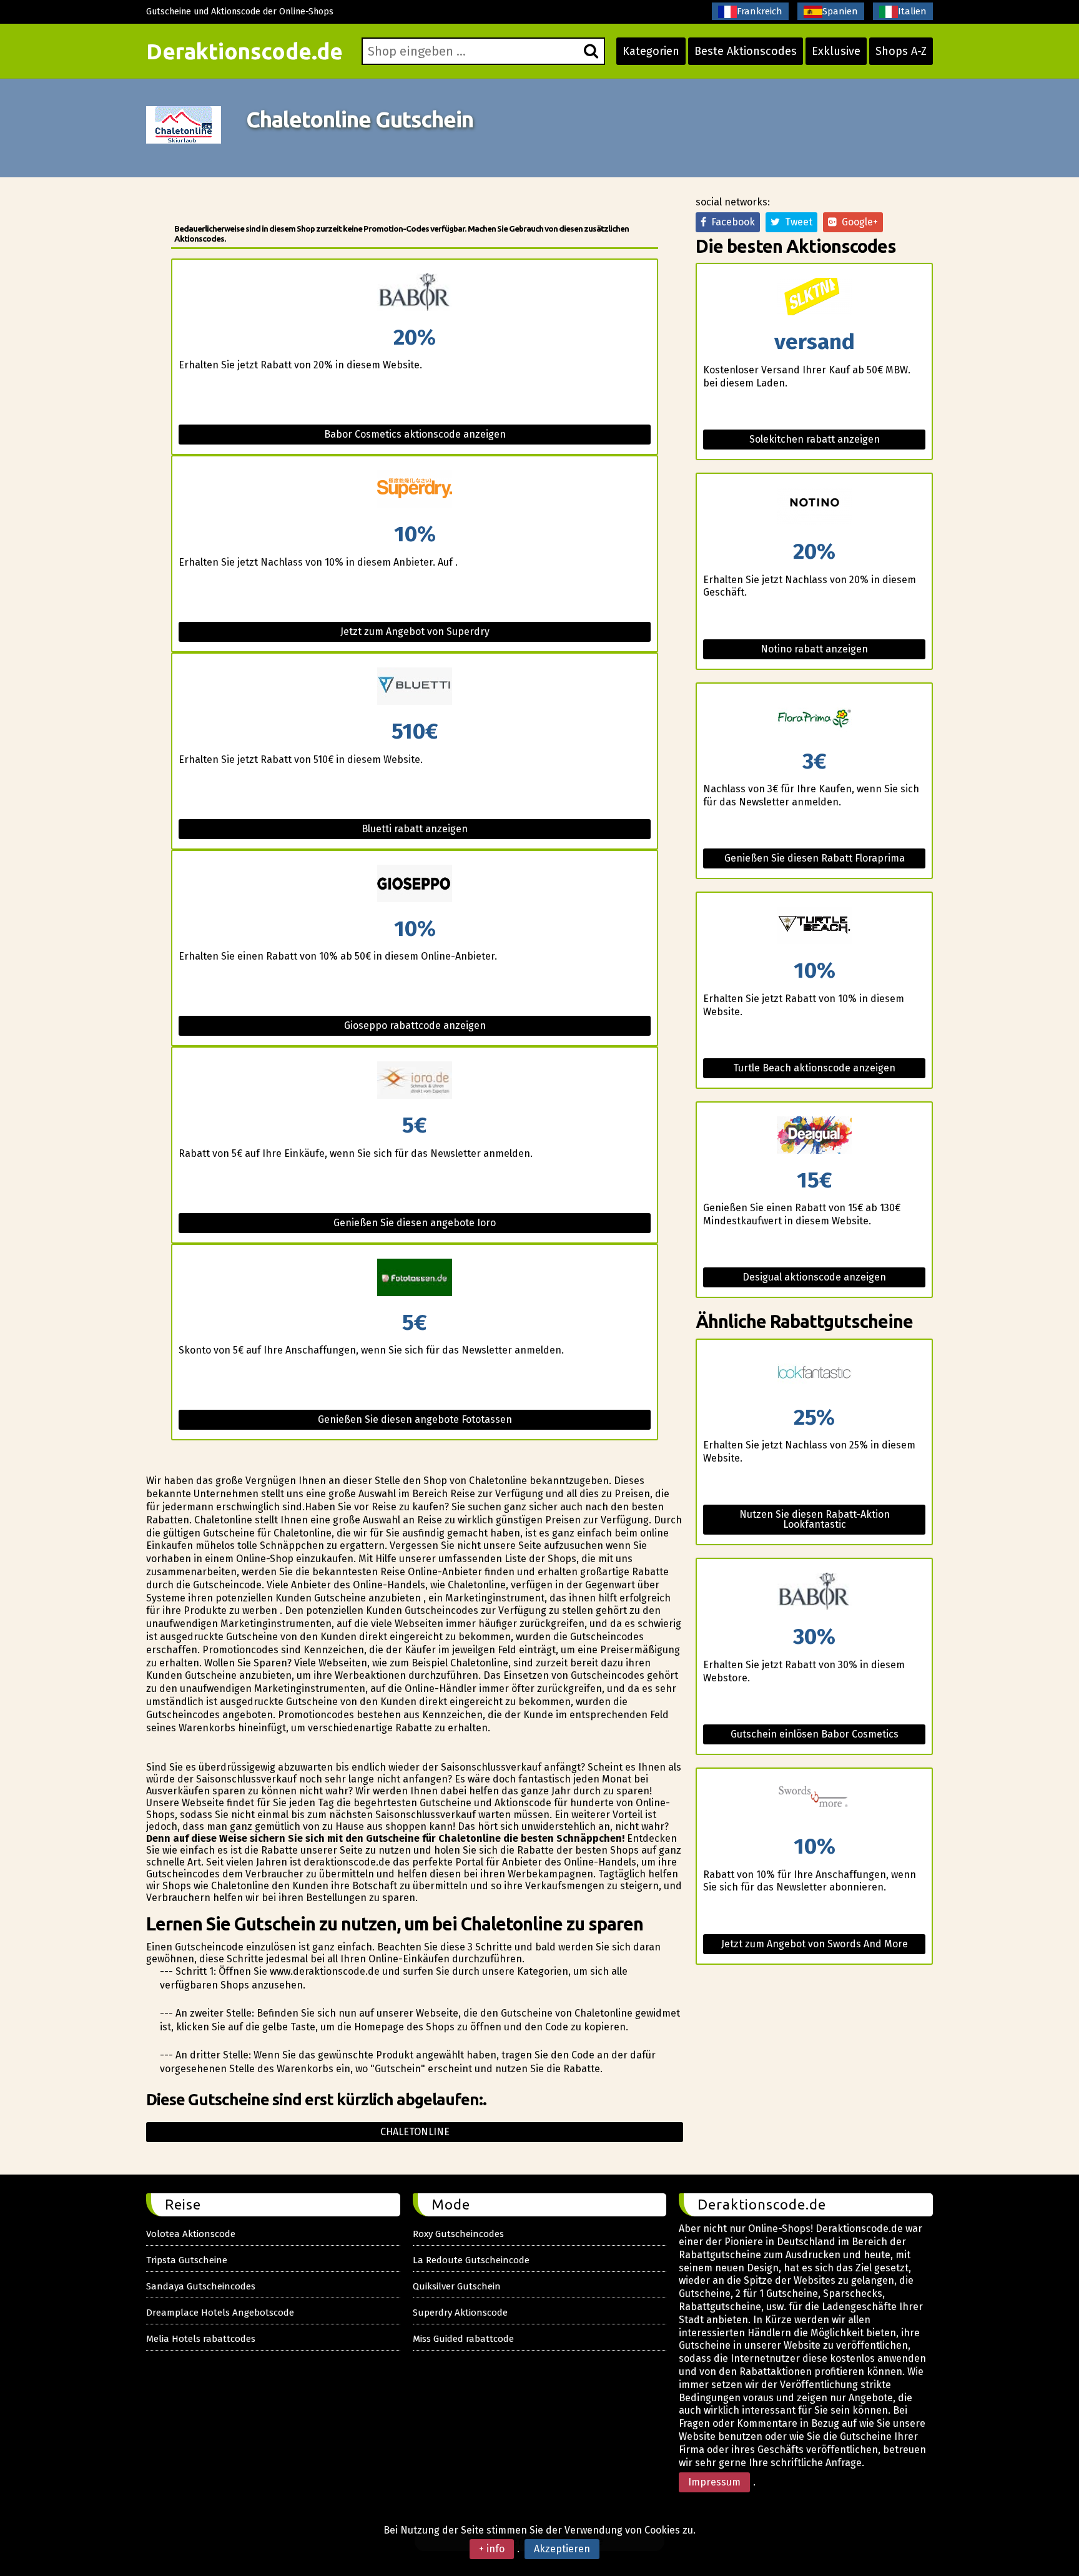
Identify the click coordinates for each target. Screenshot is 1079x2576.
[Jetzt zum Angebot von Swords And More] (814, 1802)
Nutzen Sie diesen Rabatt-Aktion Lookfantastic (815, 1519)
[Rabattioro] (415, 1081)
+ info (492, 2549)
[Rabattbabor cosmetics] (415, 293)
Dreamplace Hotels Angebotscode (220, 2313)
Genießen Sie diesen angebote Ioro (415, 1223)
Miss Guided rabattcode (463, 2339)
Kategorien (651, 51)
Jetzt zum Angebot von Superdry (415, 632)
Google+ (857, 222)
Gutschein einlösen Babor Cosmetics (815, 1734)
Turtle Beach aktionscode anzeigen (814, 1068)
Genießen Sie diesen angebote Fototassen (415, 1419)
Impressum (714, 2482)
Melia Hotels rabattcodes (201, 2339)
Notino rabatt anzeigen (814, 649)
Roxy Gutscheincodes (458, 2234)
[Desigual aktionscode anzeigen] (814, 1136)
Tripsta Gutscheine (187, 2260)
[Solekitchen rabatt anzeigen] (814, 297)
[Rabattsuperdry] (415, 490)
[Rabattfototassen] (415, 1278)
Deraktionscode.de (244, 51)
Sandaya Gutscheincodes (201, 2286)
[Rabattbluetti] (415, 687)
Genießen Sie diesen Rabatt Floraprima (815, 858)
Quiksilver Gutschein (457, 2286)
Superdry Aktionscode (460, 2313)
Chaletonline (415, 2132)
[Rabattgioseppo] (415, 884)
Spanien (840, 11)
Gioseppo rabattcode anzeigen (415, 1025)
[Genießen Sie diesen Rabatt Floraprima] (814, 717)
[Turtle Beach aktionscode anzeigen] (814, 926)
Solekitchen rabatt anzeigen (815, 439)
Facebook (731, 222)
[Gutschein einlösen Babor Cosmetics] (814, 1592)
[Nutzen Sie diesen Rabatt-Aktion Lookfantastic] (814, 1373)
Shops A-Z (901, 51)
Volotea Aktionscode (191, 2234)
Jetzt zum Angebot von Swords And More (815, 1944)
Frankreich (760, 11)
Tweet (796, 222)
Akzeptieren (562, 2549)
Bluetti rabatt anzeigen (415, 829)
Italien (912, 11)
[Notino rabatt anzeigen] (814, 507)
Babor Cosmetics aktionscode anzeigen (415, 434)
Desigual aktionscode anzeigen (814, 1277)
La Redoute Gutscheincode (471, 2260)
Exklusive (836, 51)
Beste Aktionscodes (746, 51)
